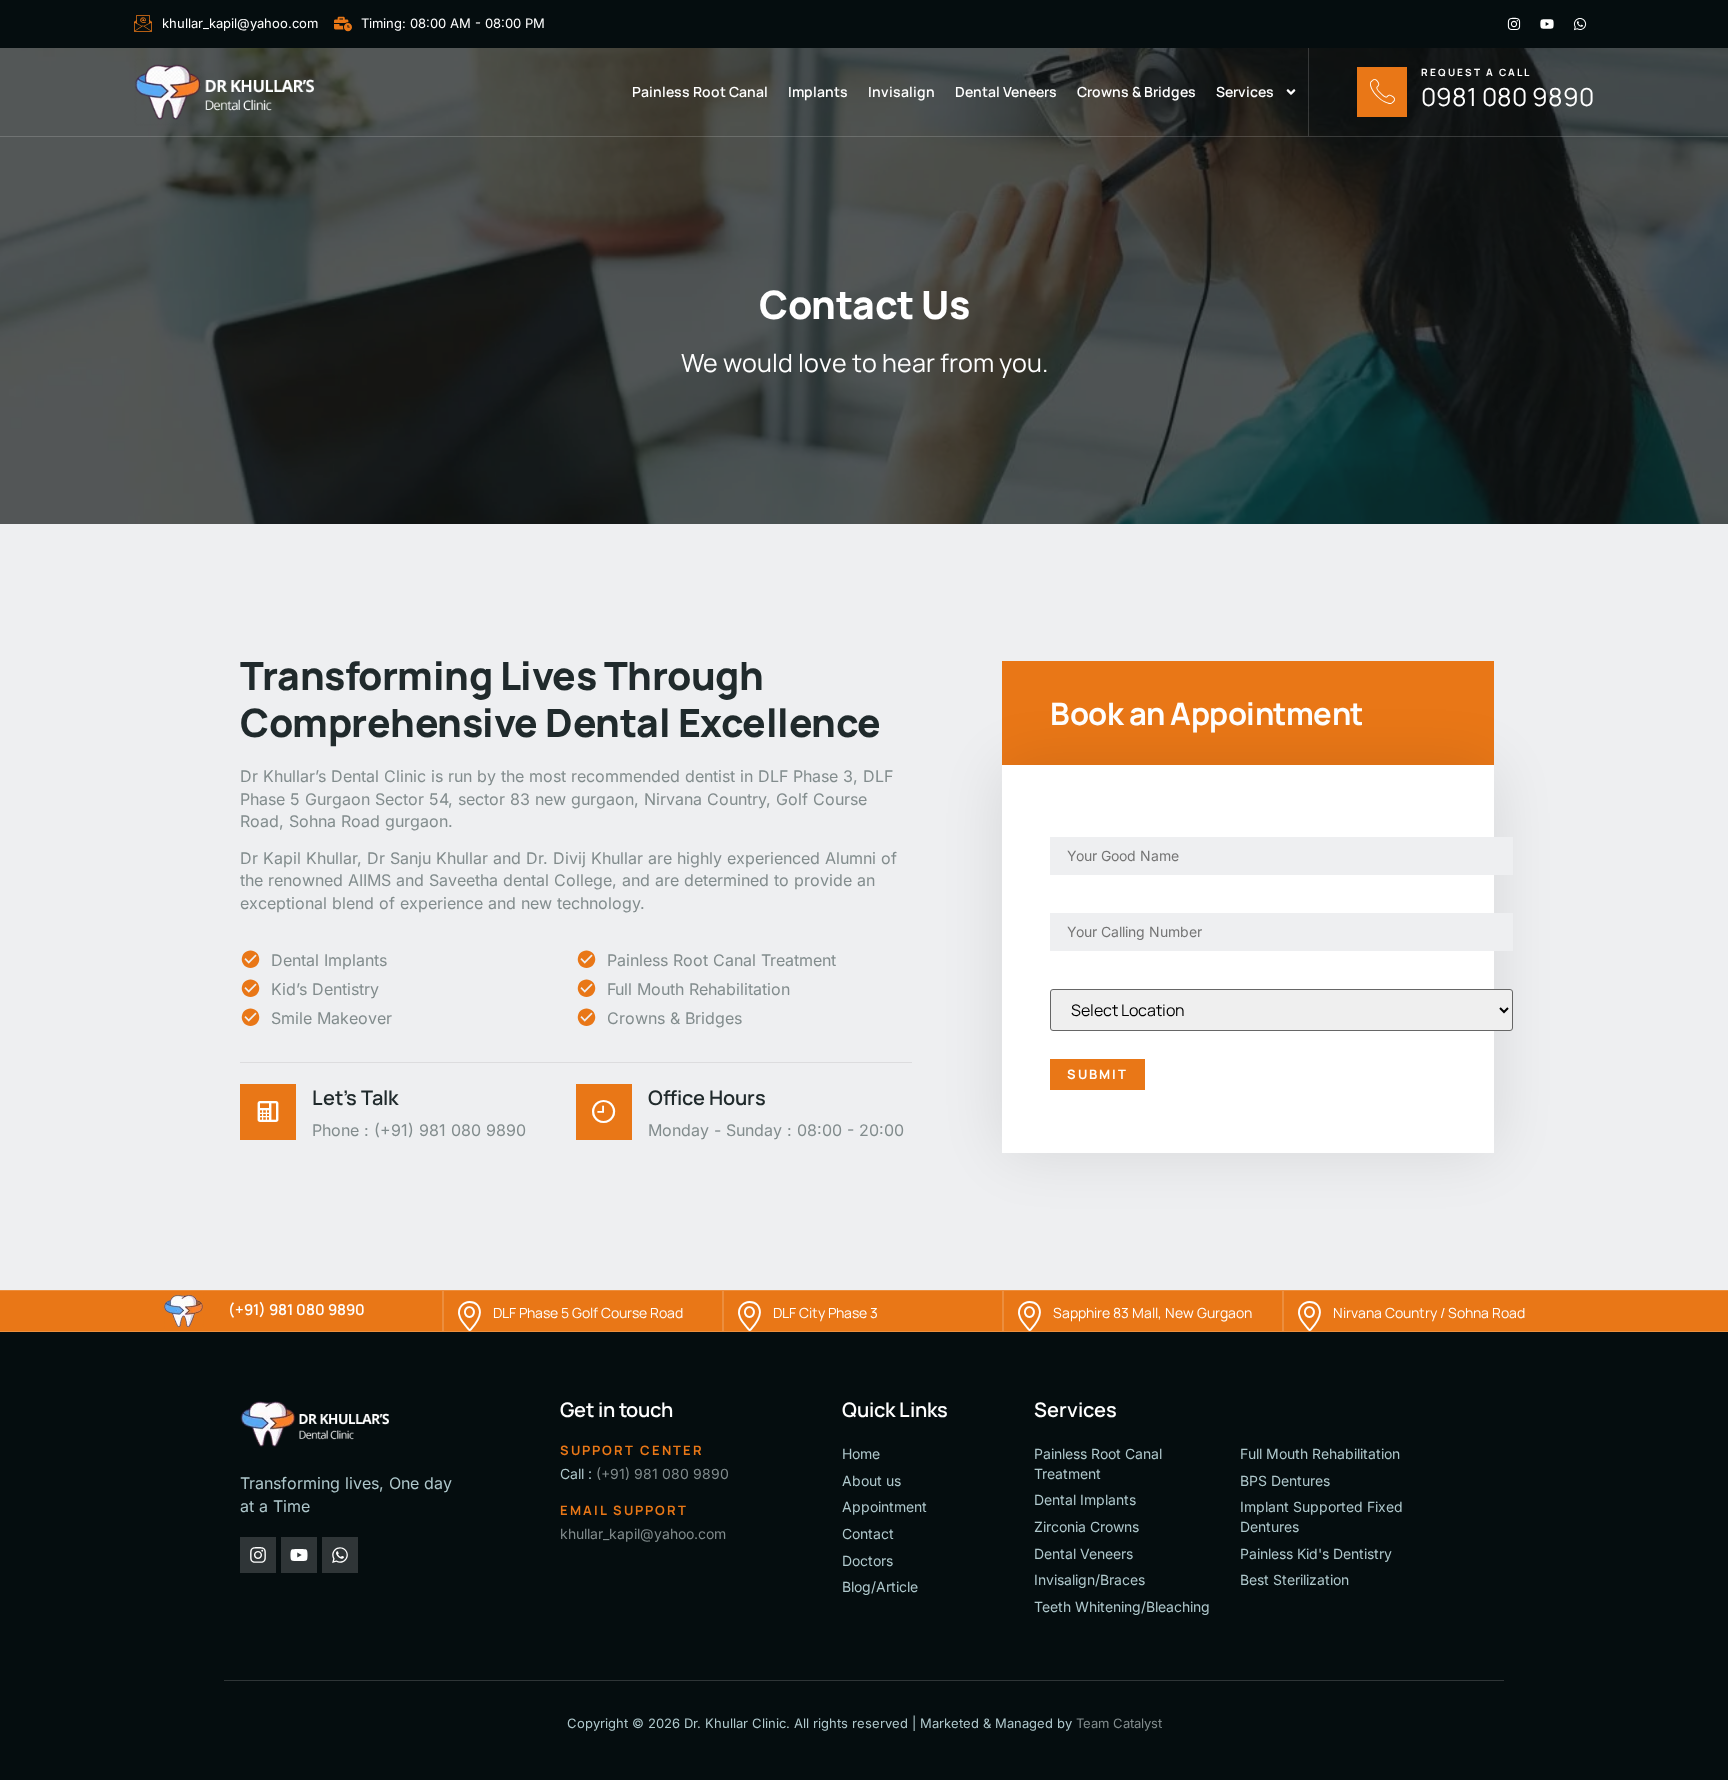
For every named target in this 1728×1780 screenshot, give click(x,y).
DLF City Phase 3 (825, 1312)
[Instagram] (1514, 24)
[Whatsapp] (1580, 24)
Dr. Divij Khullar (584, 858)
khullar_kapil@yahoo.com (643, 1533)
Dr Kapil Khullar (298, 858)
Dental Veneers (1006, 91)
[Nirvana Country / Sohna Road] (1309, 1311)
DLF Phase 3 (805, 776)
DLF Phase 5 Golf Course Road (588, 1312)
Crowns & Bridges (1136, 91)
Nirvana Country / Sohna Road (1429, 1312)
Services (1245, 91)
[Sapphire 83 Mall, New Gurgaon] (1029, 1311)
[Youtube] (1547, 24)
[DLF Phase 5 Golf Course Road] (469, 1311)
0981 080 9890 (1507, 96)
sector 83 (494, 799)
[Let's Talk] (268, 1112)
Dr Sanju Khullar (427, 858)
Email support (624, 1510)
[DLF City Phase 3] (749, 1311)
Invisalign (901, 91)
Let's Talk (355, 1097)
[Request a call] (1382, 92)
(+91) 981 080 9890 (296, 1309)
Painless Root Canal (700, 91)
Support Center (632, 1450)
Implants (818, 91)
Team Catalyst (1119, 1723)
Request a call (1476, 72)
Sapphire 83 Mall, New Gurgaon (1152, 1312)
